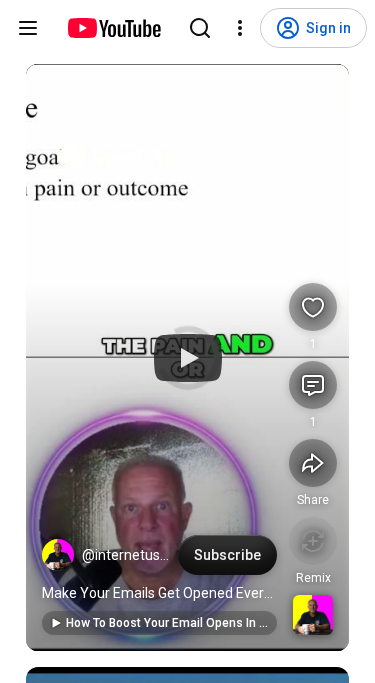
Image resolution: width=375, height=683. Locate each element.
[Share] (313, 463)
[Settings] (240, 28)
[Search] (200, 28)
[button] (58, 555)
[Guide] (28, 28)
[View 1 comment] (313, 385)
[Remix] (313, 541)
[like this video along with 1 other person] (313, 307)
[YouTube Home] (113, 28)
